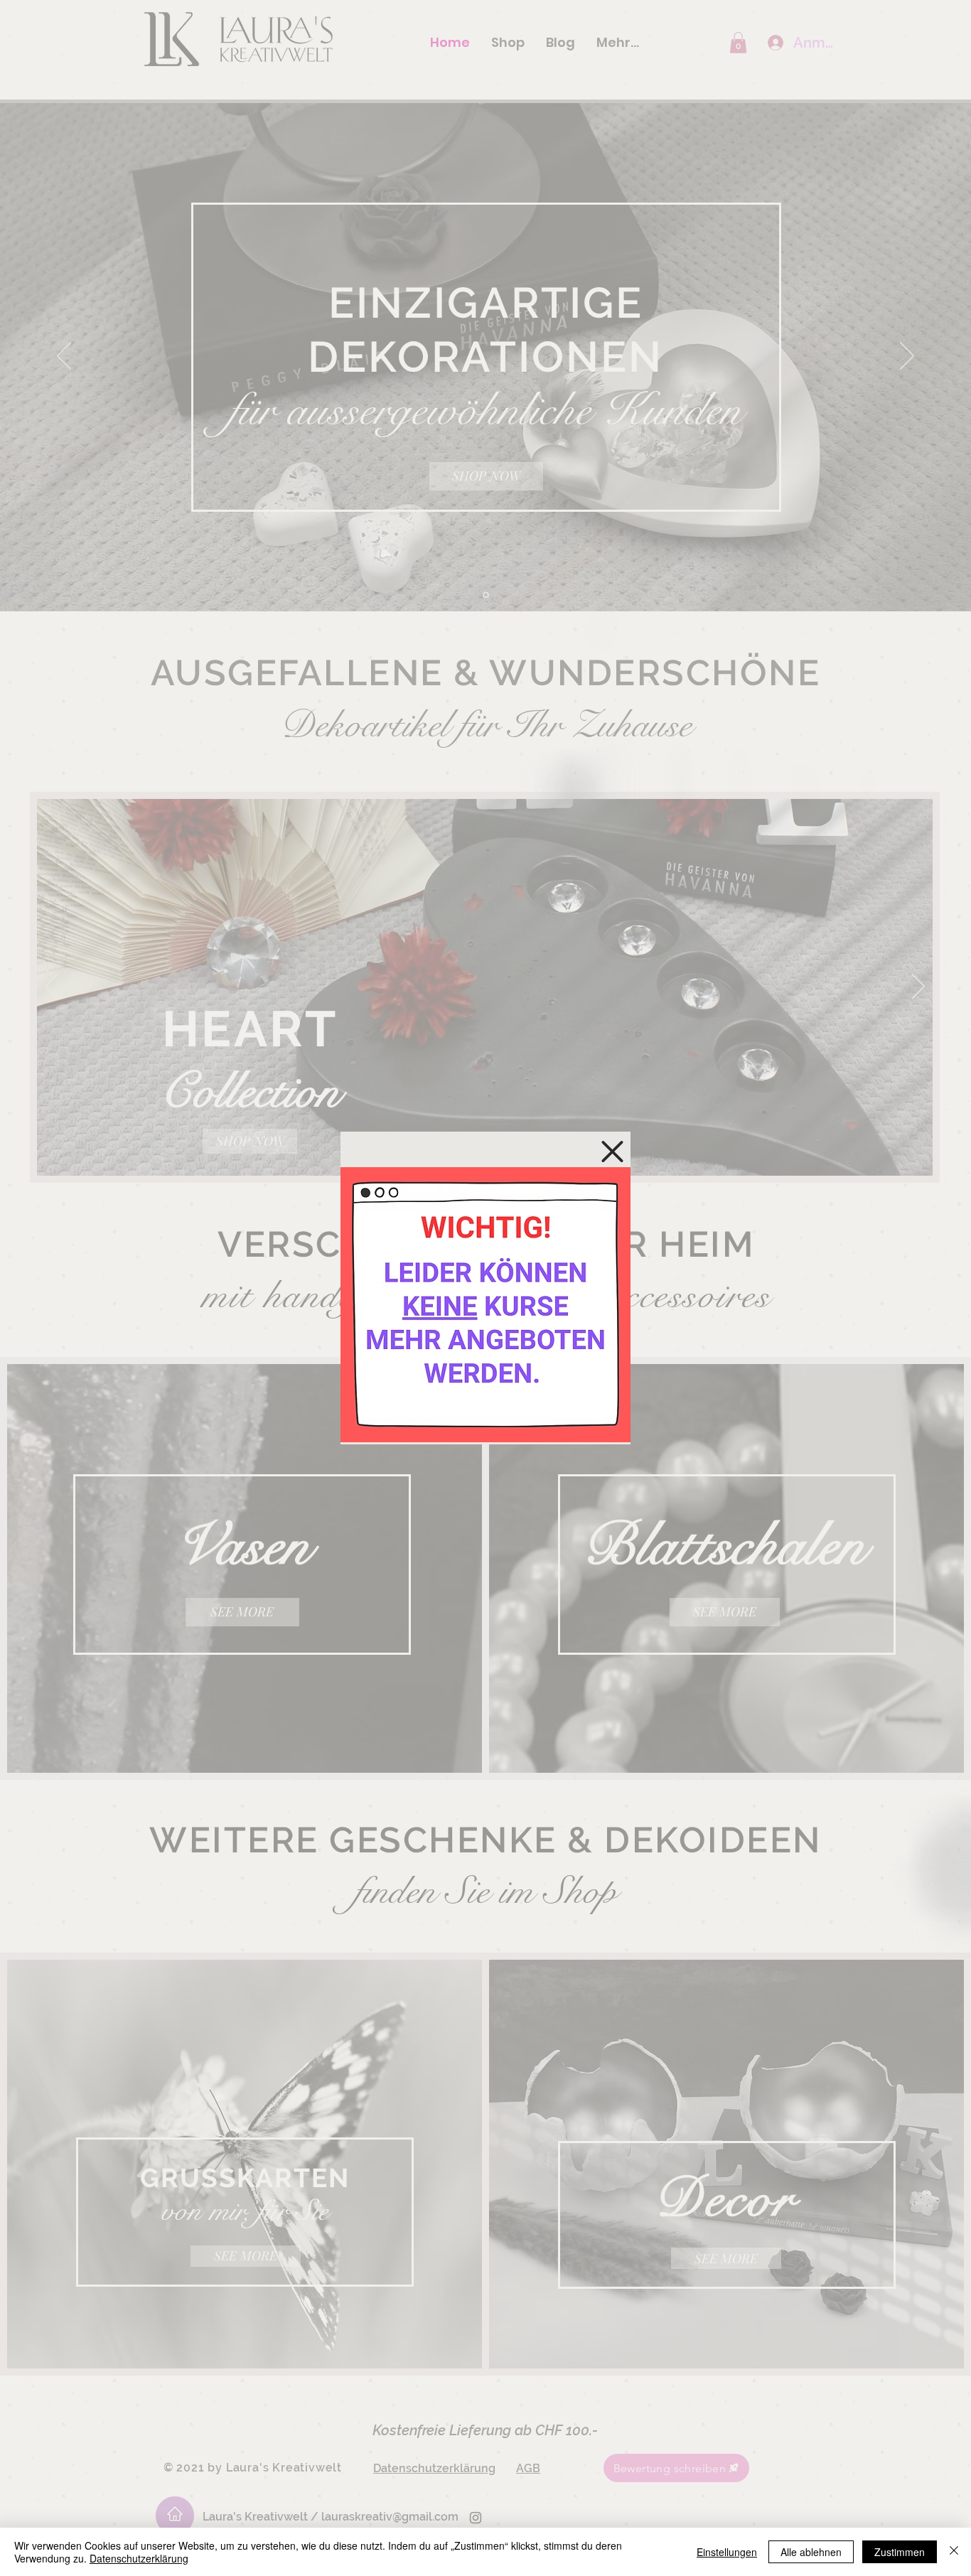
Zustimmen (900, 2552)
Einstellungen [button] (727, 2552)
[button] (612, 1152)
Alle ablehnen (811, 2552)
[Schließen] (954, 2552)
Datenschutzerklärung (139, 2558)
